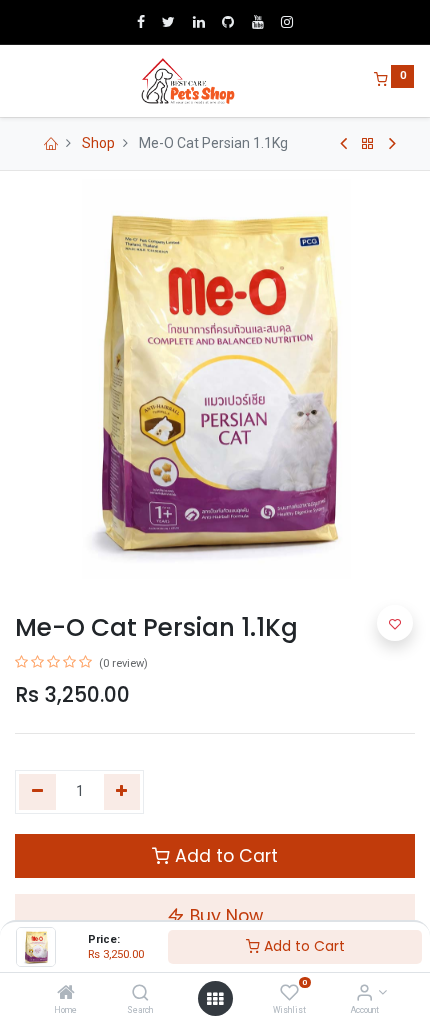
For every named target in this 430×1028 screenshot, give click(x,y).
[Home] (66, 994)
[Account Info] (364, 994)
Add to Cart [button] (224, 856)
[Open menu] (215, 999)
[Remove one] (37, 792)
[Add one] (122, 792)
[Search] (140, 994)
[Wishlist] (289, 994)
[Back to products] (368, 144)
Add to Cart (302, 946)
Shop (98, 143)
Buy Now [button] (224, 916)
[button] (395, 623)
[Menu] (17, 81)
